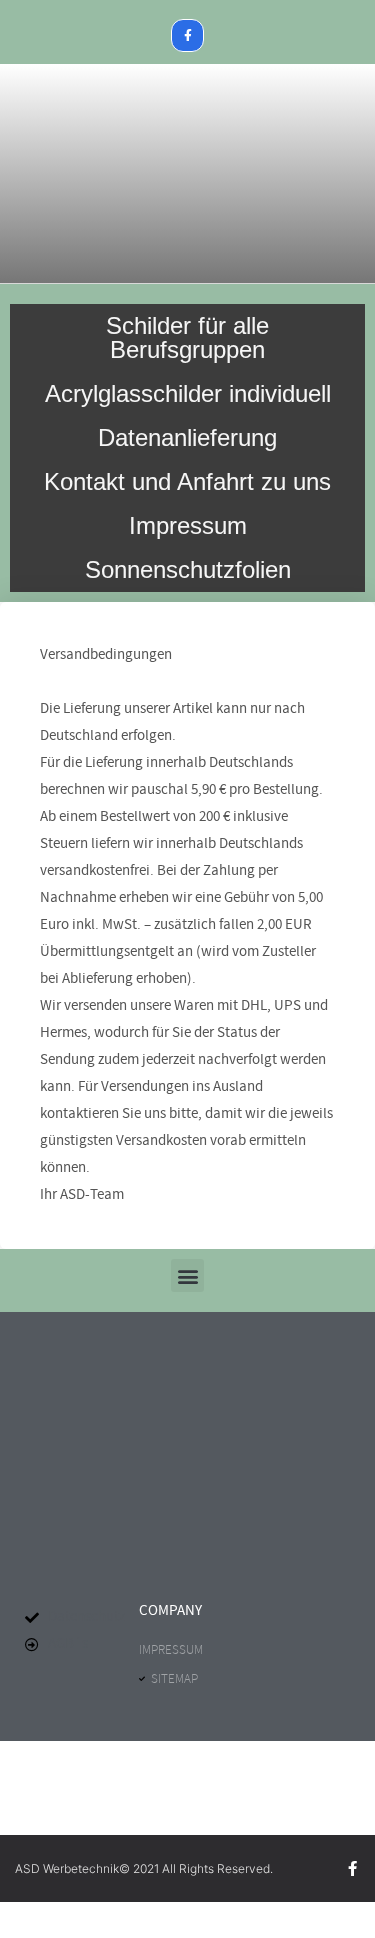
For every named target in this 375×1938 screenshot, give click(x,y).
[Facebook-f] (188, 36)
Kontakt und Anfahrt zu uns (187, 481)
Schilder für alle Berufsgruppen (187, 337)
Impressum (188, 525)
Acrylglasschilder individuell (188, 393)
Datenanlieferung (187, 437)
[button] (187, 1275)
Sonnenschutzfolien (188, 569)
